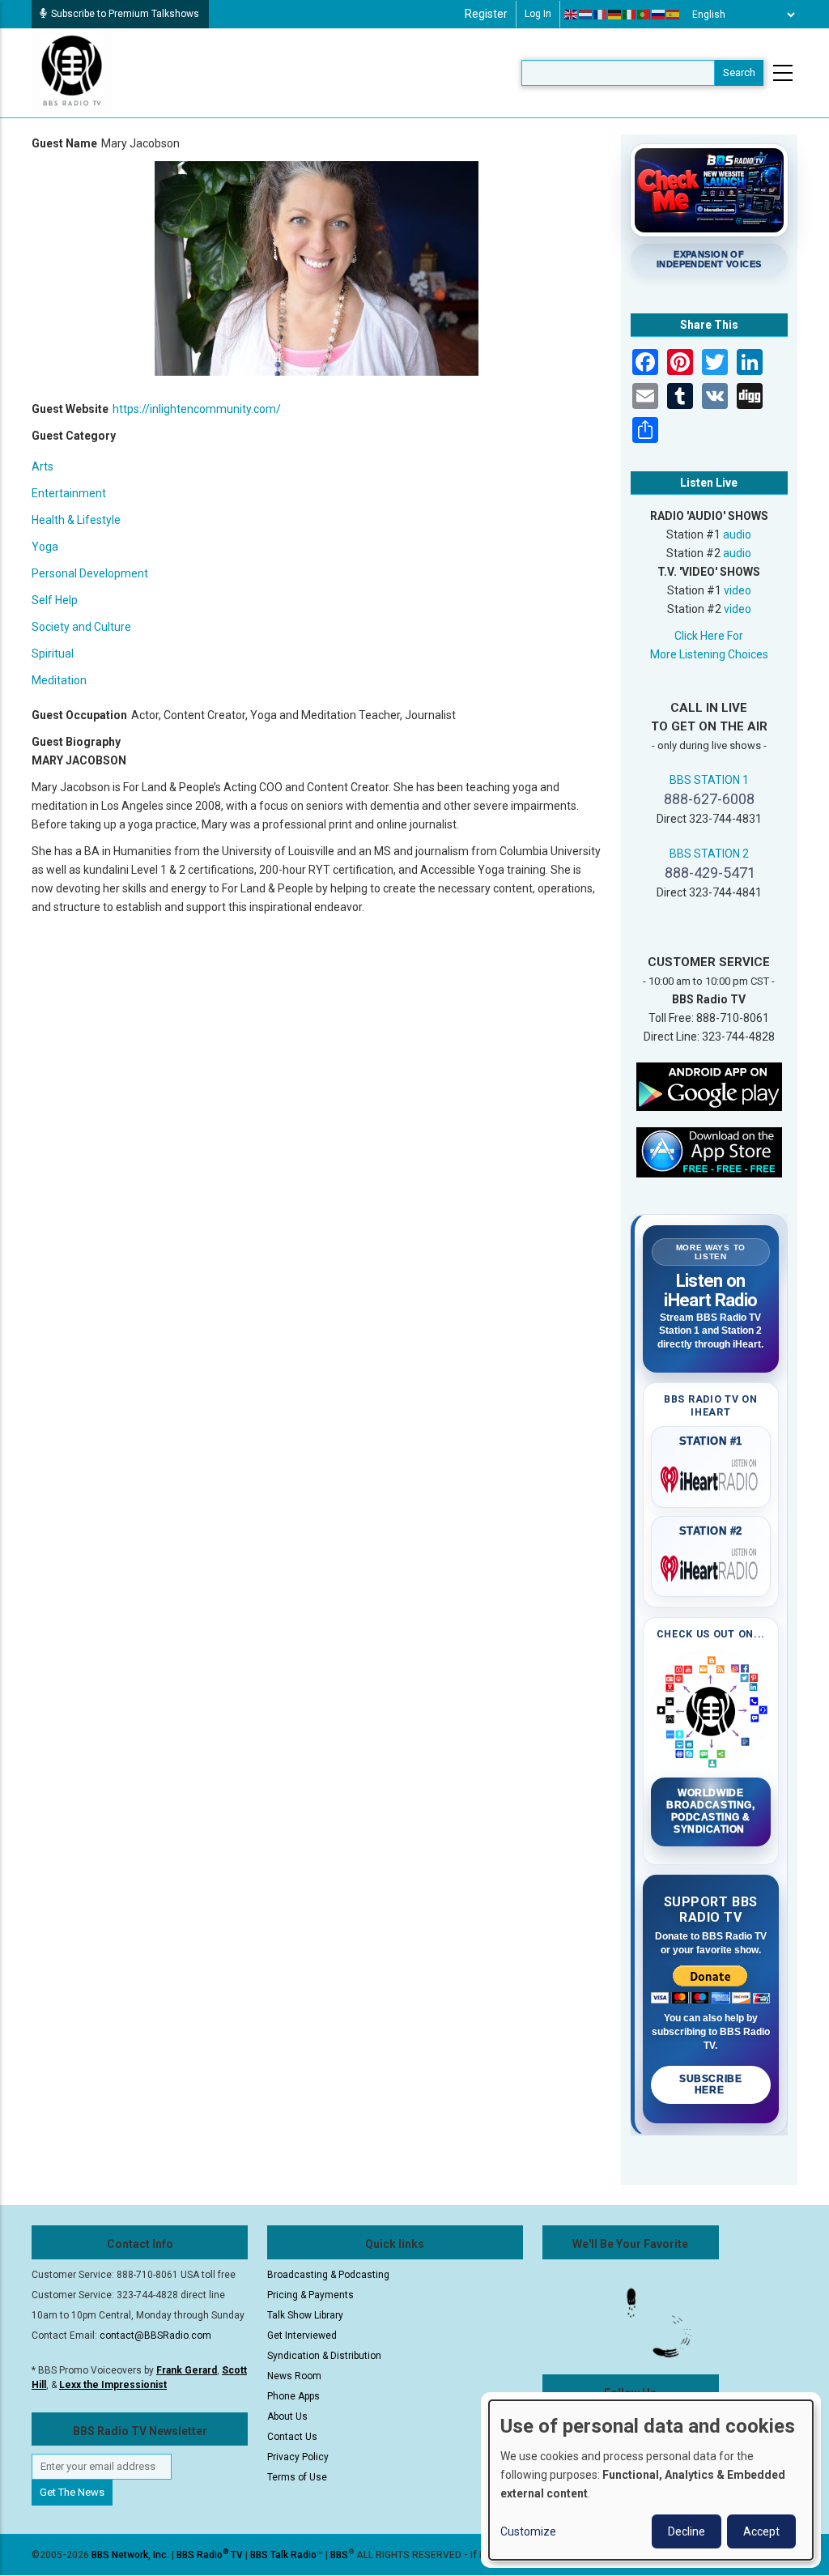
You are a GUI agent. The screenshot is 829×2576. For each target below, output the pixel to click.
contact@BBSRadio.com (155, 2335)
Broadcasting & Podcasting (328, 2275)
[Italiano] (630, 15)
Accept (761, 2531)
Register (486, 14)
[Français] (601, 15)
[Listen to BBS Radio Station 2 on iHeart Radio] (711, 1565)
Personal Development (90, 573)
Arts (43, 466)
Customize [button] (528, 2531)
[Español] (674, 15)
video (738, 590)
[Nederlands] (586, 15)
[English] (572, 15)
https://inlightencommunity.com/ (197, 409)
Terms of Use (297, 2477)
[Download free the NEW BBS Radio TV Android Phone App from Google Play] (709, 1086)
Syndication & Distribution (324, 2356)
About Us (287, 2416)
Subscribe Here (710, 2084)
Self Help (55, 600)
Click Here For (709, 636)
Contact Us (292, 2437)
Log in (538, 14)
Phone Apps (293, 2396)
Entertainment (69, 493)
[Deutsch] (615, 15)
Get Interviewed (302, 2335)
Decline (687, 2531)
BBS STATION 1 (709, 780)
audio (737, 534)
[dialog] (651, 2480)
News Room (294, 2376)
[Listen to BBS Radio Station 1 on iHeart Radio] (711, 1476)
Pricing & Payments (310, 2295)
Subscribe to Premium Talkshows (125, 14)
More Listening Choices (709, 654)
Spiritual (53, 654)
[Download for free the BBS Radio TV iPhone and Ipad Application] (709, 1152)
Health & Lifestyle (76, 520)
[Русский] (659, 15)
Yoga (45, 547)
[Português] (644, 15)
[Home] (72, 72)
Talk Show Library (305, 2315)
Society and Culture (81, 627)
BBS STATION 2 (709, 854)
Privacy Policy (298, 2457)
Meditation (59, 680)
